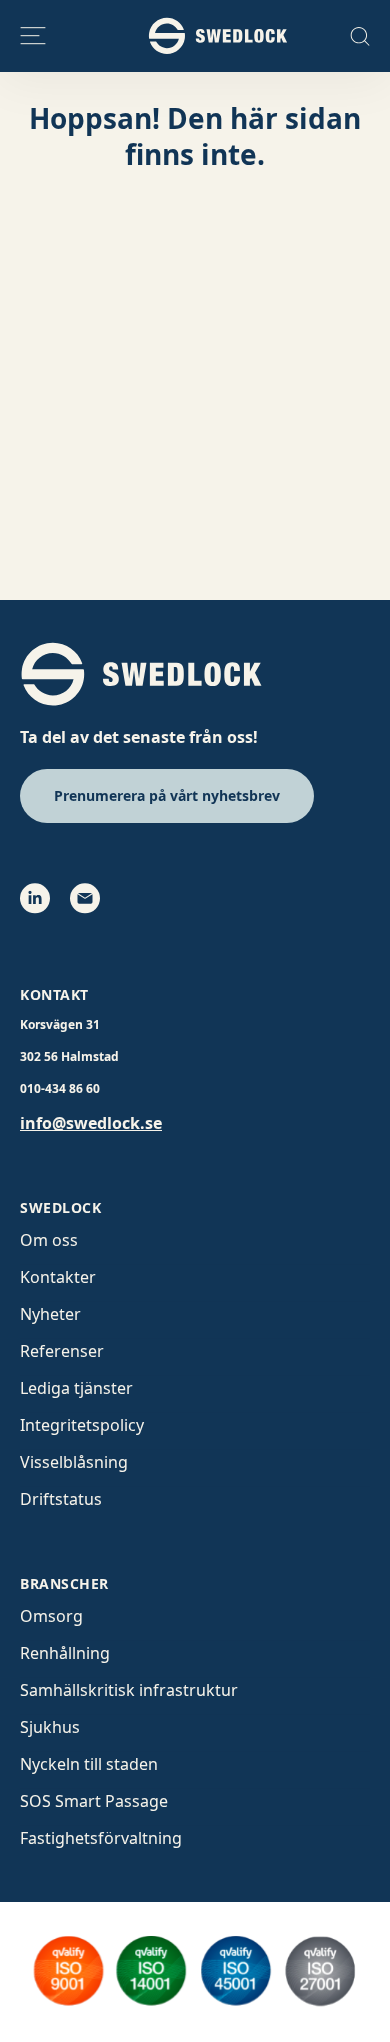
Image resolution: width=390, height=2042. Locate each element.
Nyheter (50, 1314)
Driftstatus (61, 1499)
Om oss (49, 1240)
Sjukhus (50, 1727)
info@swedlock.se (91, 1123)
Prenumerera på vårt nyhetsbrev (167, 795)
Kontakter (58, 1277)
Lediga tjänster (76, 1388)
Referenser (62, 1351)
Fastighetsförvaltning (101, 1838)
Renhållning (65, 1653)
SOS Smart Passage (94, 1801)
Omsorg (51, 1616)
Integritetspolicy (82, 1425)
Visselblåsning (74, 1462)
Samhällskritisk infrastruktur (129, 1690)
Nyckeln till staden (89, 1764)
